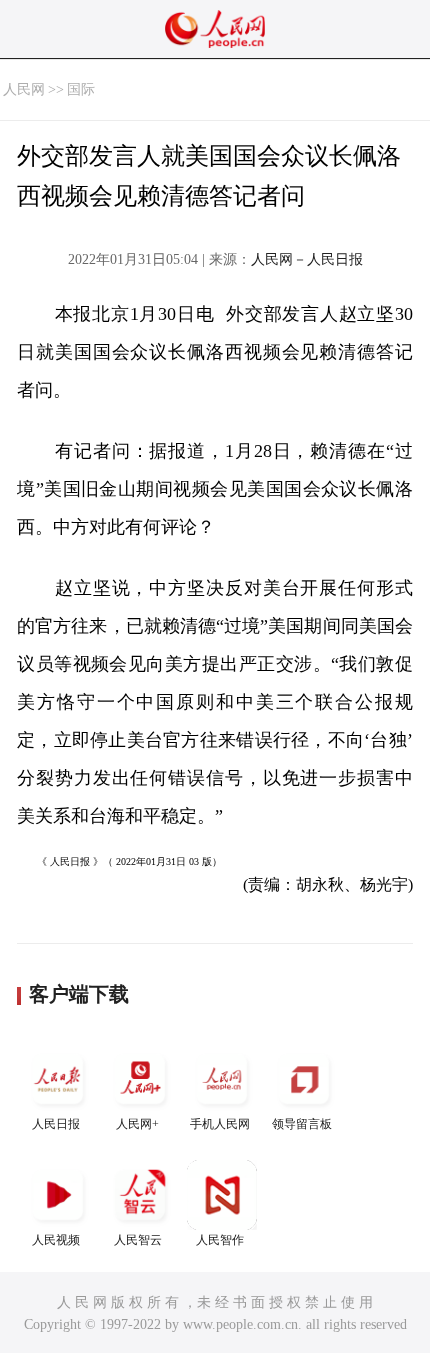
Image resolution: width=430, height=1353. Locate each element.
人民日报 (56, 1124)
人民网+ (137, 1124)
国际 (81, 89)
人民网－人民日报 (307, 259)
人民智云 (138, 1240)
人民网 (24, 89)
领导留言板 (302, 1124)
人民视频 (56, 1240)
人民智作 (220, 1240)
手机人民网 (220, 1124)
